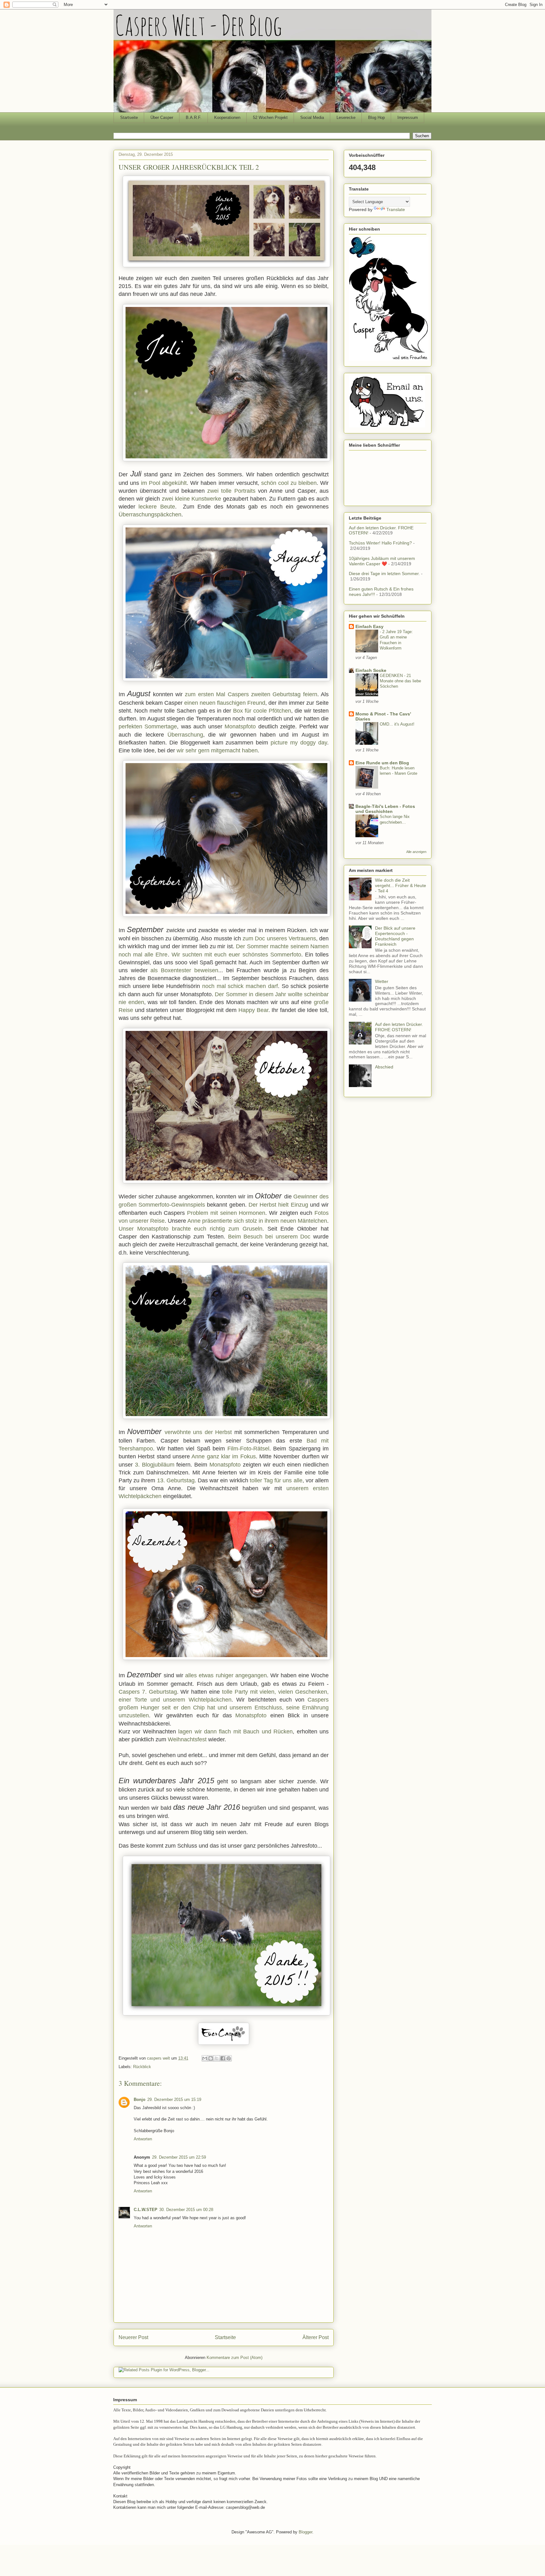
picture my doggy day (299, 743)
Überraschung (185, 735)
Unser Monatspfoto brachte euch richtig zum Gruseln (190, 1229)
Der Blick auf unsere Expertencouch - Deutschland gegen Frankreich (395, 936)
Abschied (384, 1067)
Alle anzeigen (416, 852)
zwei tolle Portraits (231, 491)
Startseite (129, 118)
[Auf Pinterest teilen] (229, 2058)
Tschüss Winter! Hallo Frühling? (380, 543)
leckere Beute (157, 507)
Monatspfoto (240, 726)
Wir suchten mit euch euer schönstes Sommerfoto (236, 955)
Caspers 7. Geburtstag (148, 1692)
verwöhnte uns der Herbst (198, 1432)
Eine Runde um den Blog (382, 763)
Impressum (408, 118)
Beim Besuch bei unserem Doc (269, 1237)
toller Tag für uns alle (276, 1480)
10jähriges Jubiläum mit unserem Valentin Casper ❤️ (382, 561)
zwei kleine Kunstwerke (191, 499)
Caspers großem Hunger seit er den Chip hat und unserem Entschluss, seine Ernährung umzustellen (224, 1708)
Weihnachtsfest (187, 1739)
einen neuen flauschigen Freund (225, 703)
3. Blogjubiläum (155, 1465)
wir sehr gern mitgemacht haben (217, 750)
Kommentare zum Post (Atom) (234, 2358)
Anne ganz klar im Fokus (223, 1456)
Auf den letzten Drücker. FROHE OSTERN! (399, 1027)
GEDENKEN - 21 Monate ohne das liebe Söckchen (400, 681)
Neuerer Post (133, 2337)
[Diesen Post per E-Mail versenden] (205, 2058)
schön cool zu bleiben (289, 483)
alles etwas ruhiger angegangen (226, 1675)
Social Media (312, 118)
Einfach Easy (369, 626)
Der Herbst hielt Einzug (278, 1205)
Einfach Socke (371, 670)
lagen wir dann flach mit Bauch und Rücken (235, 1732)
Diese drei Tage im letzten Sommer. (384, 573)
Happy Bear (253, 1010)
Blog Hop (376, 118)
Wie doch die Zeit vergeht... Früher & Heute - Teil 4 (401, 885)
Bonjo (140, 2100)
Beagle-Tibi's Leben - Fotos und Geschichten (385, 809)
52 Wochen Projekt (270, 118)
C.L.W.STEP (146, 2210)
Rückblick (142, 2067)
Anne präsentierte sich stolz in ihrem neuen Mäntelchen (257, 1221)
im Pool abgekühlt (164, 483)
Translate (396, 209)
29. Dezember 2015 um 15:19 (174, 2100)
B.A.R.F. (194, 118)
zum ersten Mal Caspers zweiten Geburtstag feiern (251, 694)
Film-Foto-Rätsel (248, 1449)
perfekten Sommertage (148, 726)
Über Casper (162, 118)
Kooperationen (227, 118)
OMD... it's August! (397, 724)
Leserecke (346, 118)
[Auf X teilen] (217, 2058)
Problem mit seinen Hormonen (226, 1213)
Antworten (143, 2139)
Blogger (305, 2532)
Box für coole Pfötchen (262, 711)
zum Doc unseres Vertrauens (279, 938)
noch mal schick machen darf (240, 986)
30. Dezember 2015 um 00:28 (186, 2210)
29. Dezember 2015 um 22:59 (179, 2157)
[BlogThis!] (211, 2058)
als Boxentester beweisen (184, 970)
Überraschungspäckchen (150, 515)
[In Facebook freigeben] (223, 2058)
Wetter (382, 981)
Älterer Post (316, 2337)
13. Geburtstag (176, 1480)
